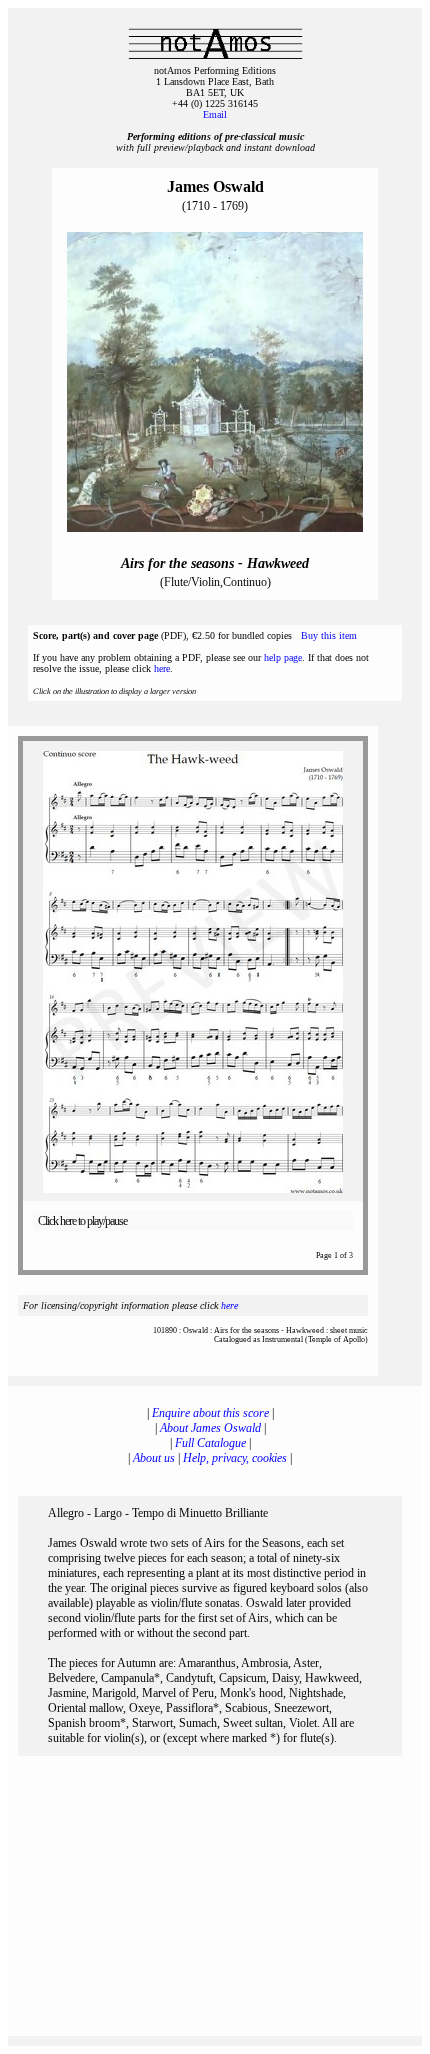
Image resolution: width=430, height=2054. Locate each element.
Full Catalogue (210, 1443)
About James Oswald (210, 1428)
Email (215, 114)
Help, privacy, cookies (235, 1458)
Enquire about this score (210, 1413)
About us (154, 1458)
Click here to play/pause (82, 1221)
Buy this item (329, 635)
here (162, 668)
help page (283, 657)
